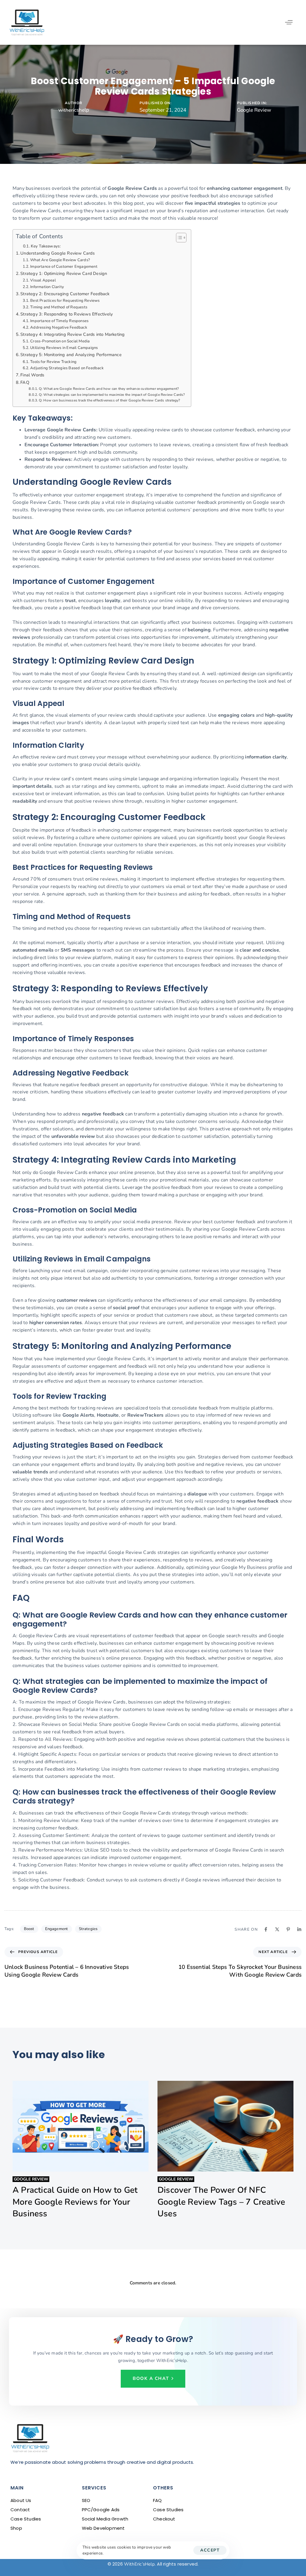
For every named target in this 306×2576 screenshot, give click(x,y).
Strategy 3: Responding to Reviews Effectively (66, 314)
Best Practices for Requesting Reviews (65, 301)
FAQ (25, 382)
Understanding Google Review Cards (58, 253)
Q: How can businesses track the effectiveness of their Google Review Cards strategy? (109, 400)
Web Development (103, 2528)
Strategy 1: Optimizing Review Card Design (64, 273)
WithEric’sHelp (139, 2564)
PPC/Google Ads (101, 2510)
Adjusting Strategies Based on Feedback (67, 368)
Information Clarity (47, 287)
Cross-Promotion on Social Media (60, 341)
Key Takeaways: (46, 246)
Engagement (57, 1929)
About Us (21, 2500)
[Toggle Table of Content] (178, 238)
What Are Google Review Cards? (60, 260)
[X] (277, 1929)
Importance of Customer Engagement (64, 267)
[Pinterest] (288, 1929)
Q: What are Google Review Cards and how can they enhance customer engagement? (109, 389)
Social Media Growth (105, 2519)
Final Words (32, 375)
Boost (29, 1929)
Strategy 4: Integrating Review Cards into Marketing (72, 334)
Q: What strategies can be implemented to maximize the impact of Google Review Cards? (112, 395)
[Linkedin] (299, 1929)
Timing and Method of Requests (59, 307)
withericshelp (74, 110)
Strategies (88, 1929)
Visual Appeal (43, 280)
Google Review (254, 110)
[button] (289, 22)
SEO (86, 2500)
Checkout (164, 2519)
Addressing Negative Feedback (59, 327)
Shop (16, 2528)
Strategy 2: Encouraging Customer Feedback (65, 294)
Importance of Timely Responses (59, 321)
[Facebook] (266, 1929)
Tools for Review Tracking (53, 362)
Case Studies (26, 2519)
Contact (20, 2510)
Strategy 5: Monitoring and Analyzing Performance (71, 355)
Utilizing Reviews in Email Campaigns (64, 348)
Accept (210, 2550)
